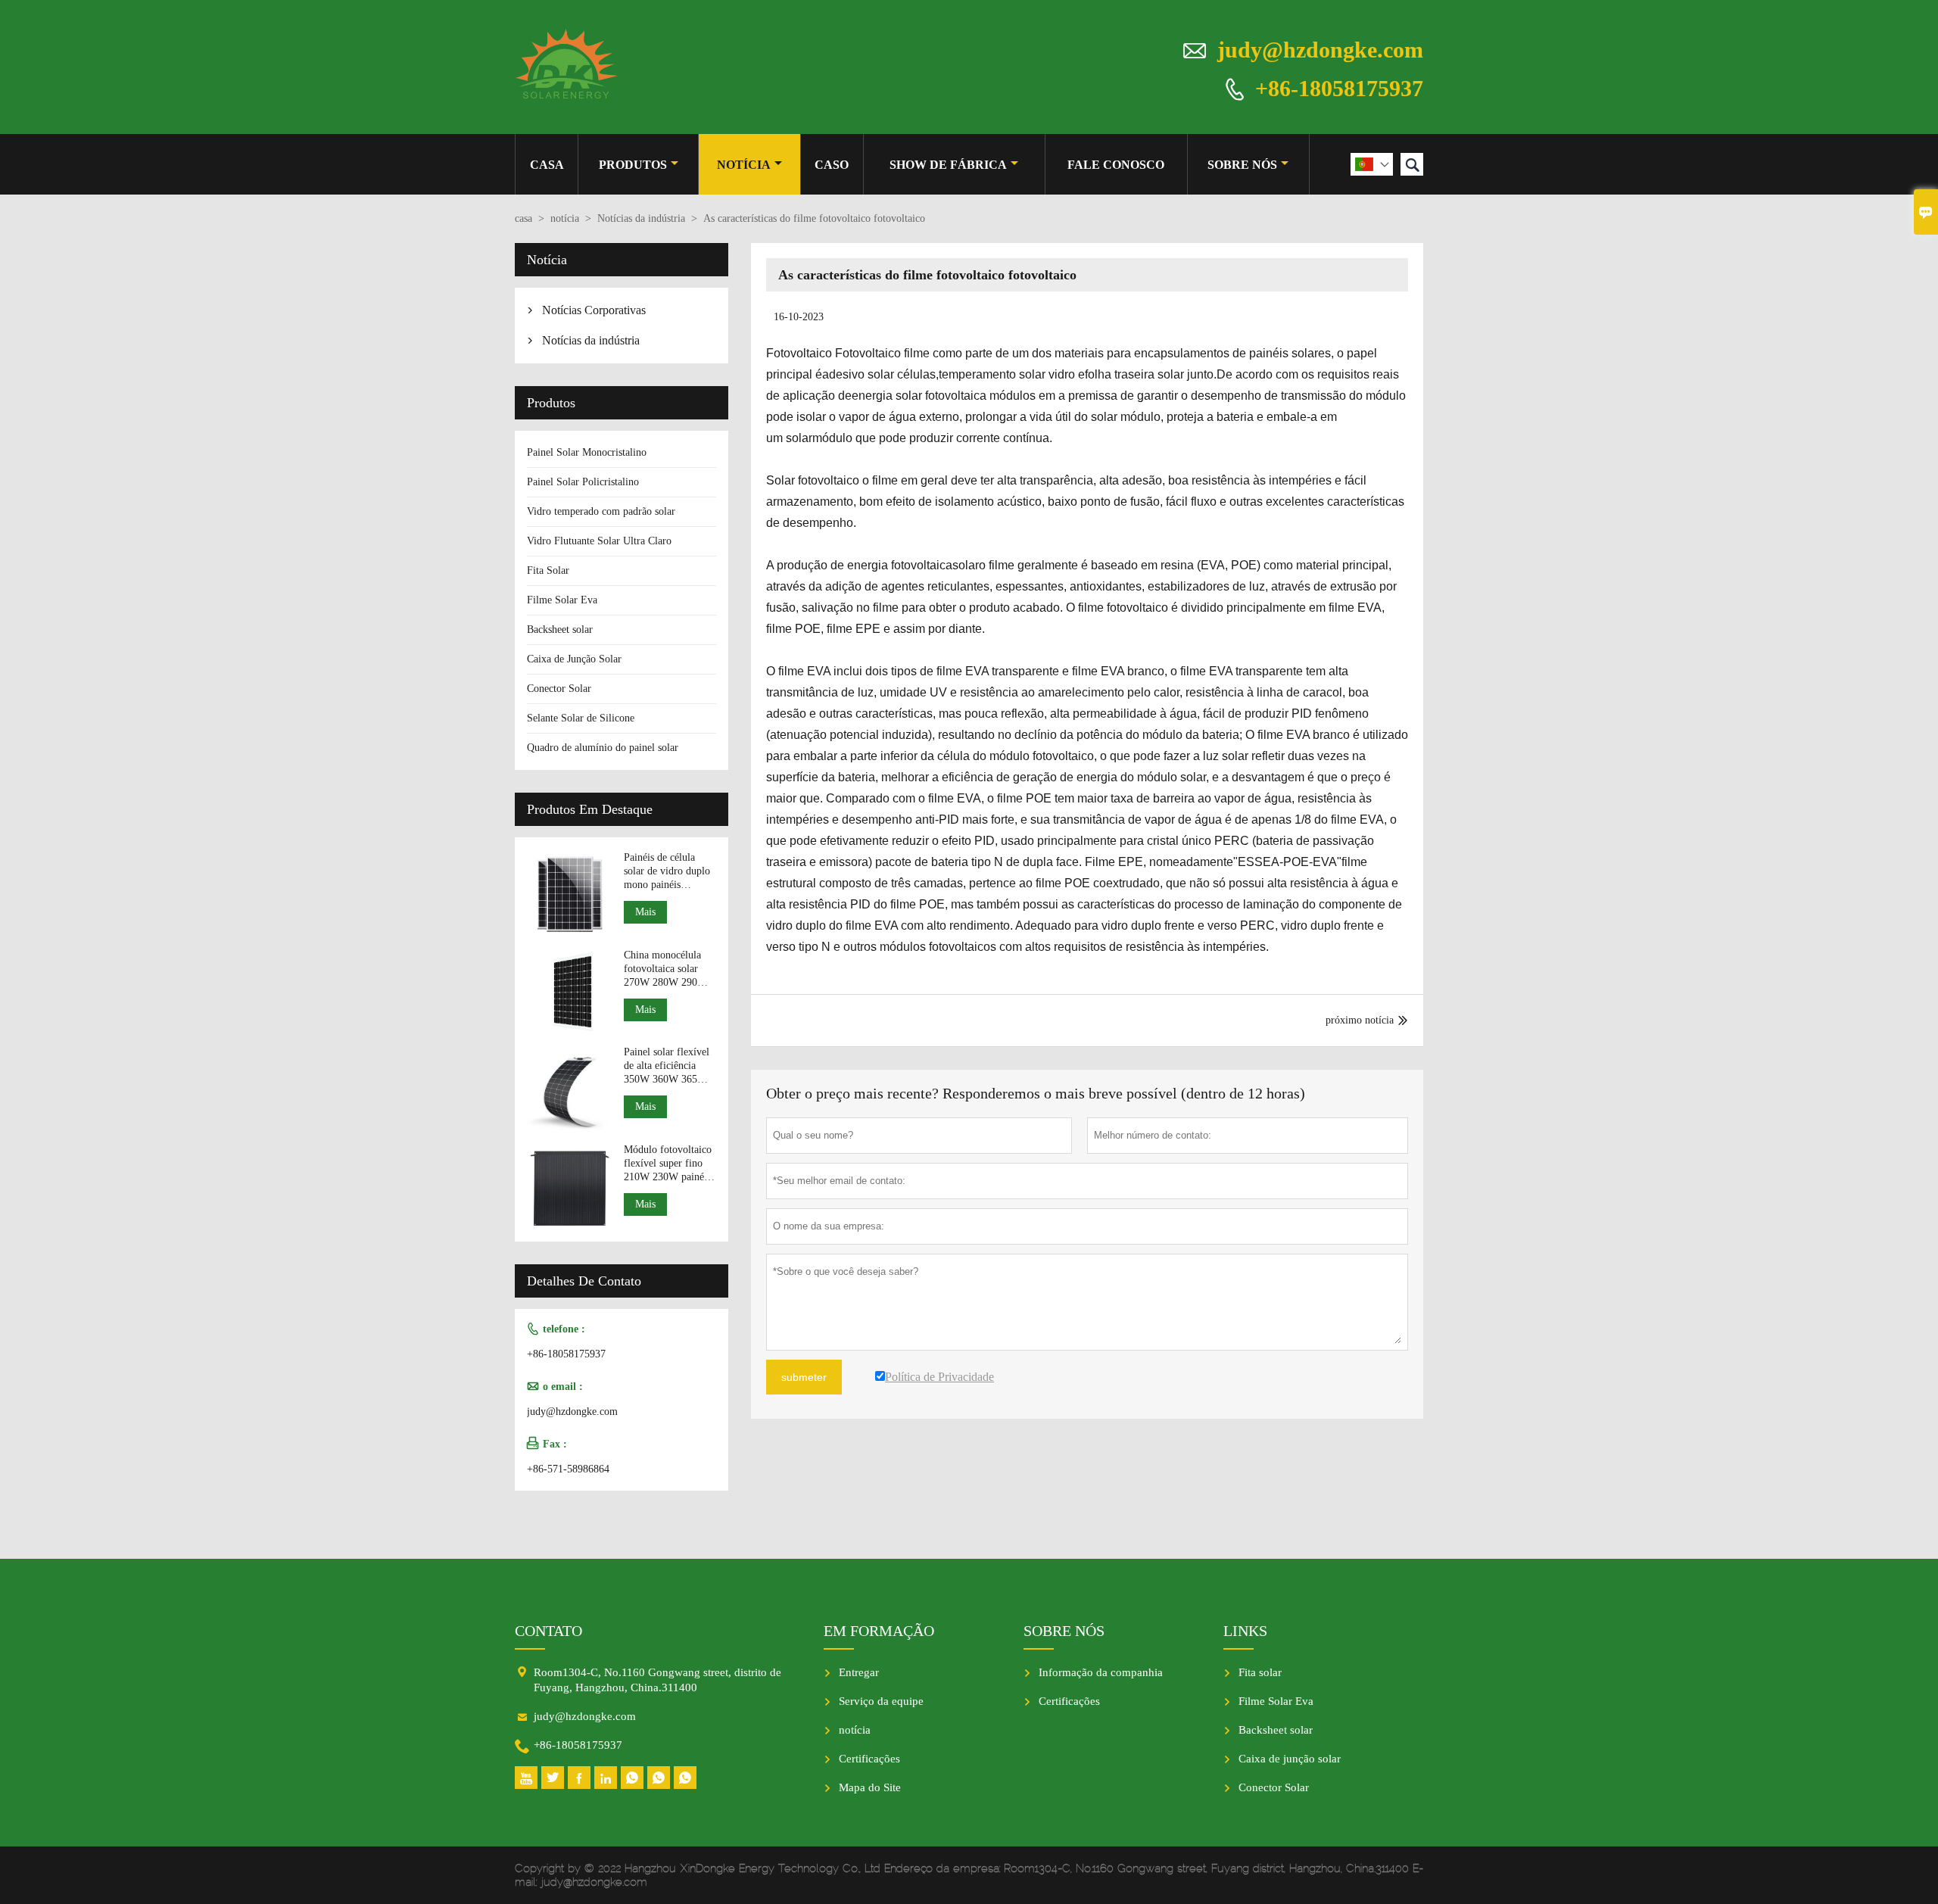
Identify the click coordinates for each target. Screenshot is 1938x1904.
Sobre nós (1242, 165)
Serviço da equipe (881, 1701)
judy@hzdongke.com (1320, 50)
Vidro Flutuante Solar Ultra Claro (599, 541)
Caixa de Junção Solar (574, 659)
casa (547, 165)
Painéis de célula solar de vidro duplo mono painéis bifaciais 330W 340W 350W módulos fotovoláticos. (667, 872)
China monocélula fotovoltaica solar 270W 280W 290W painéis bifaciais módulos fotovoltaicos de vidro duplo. (665, 969)
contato (548, 1631)
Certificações (869, 1759)
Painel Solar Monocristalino (587, 452)
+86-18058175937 (1339, 87)
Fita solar (1260, 1672)
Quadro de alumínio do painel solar (603, 748)
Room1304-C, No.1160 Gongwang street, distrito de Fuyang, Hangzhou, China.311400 (657, 1680)
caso (832, 165)
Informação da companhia (1101, 1672)
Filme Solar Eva (562, 600)
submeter (804, 1377)
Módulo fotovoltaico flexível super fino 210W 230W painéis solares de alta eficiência (668, 1164)
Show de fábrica (948, 165)
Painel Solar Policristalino (583, 482)
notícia (744, 165)
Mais (645, 912)
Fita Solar (548, 570)
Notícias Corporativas (594, 310)
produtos (633, 165)
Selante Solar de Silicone (581, 718)
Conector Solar (559, 689)
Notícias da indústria (641, 218)
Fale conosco (1116, 165)
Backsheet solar (560, 629)
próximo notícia (1360, 1020)
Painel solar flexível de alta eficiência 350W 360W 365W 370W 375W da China (667, 1066)
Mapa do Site (870, 1787)
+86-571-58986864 (568, 1469)
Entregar (859, 1672)
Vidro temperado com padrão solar (601, 511)
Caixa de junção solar (1290, 1759)
